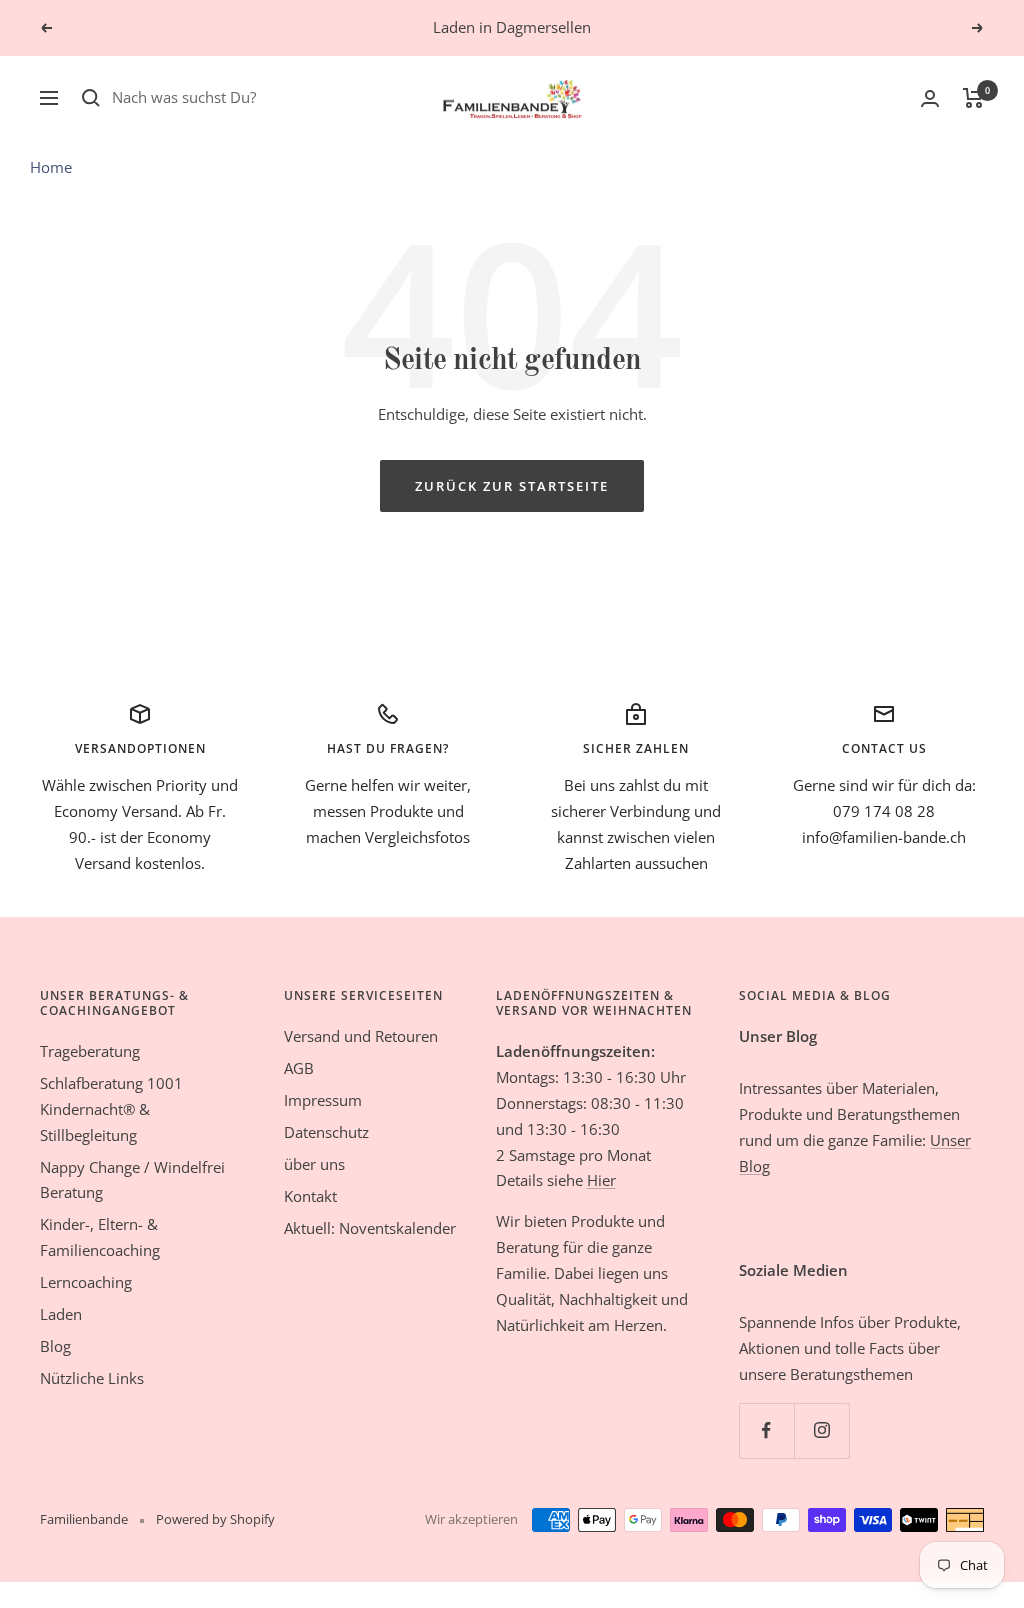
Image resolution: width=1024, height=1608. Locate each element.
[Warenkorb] (973, 98)
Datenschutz (326, 1132)
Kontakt (310, 1196)
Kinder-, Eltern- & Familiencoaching (100, 1237)
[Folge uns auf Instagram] (821, 1430)
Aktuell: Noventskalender (370, 1228)
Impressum (323, 1100)
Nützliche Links (92, 1378)
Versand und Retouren (361, 1036)
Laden (61, 1314)
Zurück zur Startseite (512, 486)
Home (51, 167)
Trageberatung (90, 1051)
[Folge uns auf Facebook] (766, 1430)
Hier (601, 1180)
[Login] (930, 98)
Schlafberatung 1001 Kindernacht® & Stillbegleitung (111, 1109)
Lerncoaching (86, 1282)
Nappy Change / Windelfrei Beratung (132, 1180)
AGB (299, 1068)
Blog (55, 1346)
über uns (314, 1164)
